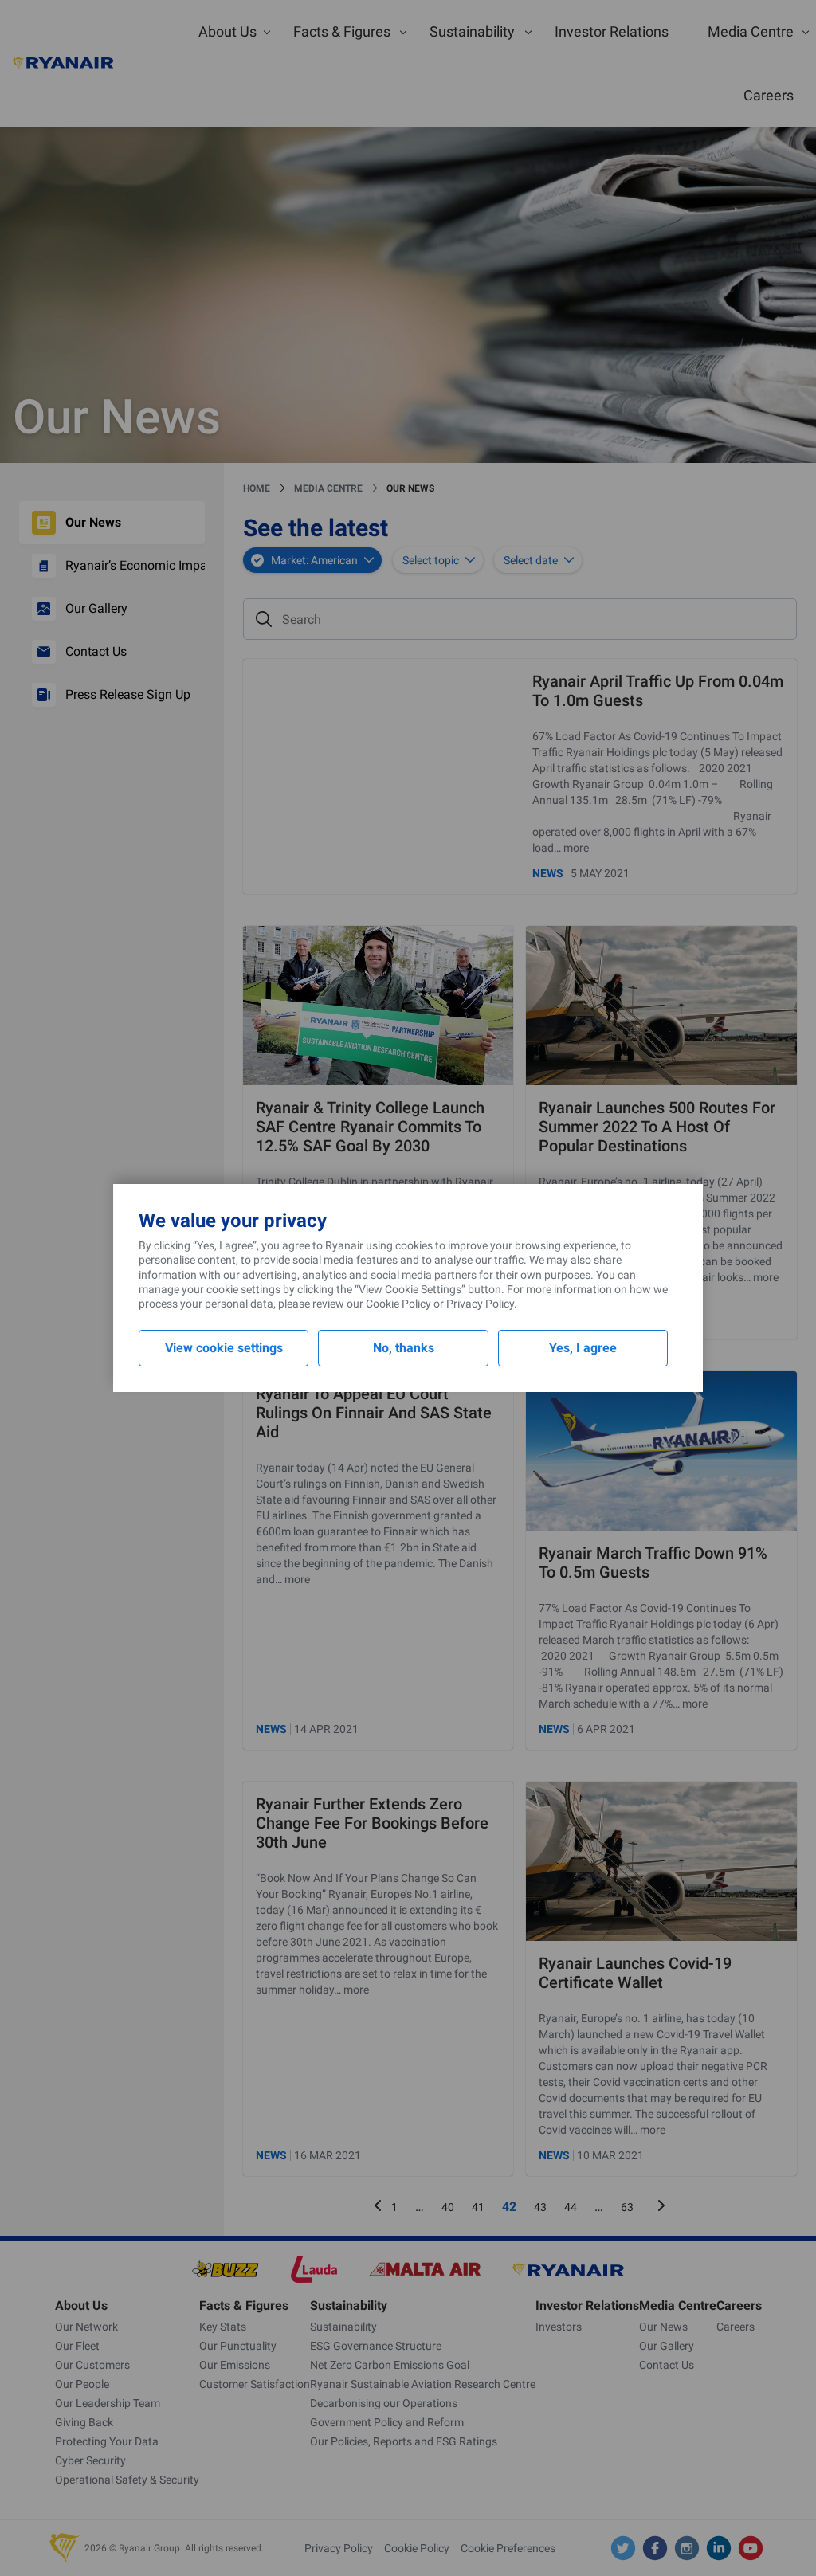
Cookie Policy (398, 1304)
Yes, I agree (583, 1348)
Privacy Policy (480, 1304)
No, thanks (404, 1348)
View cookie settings (224, 1348)
